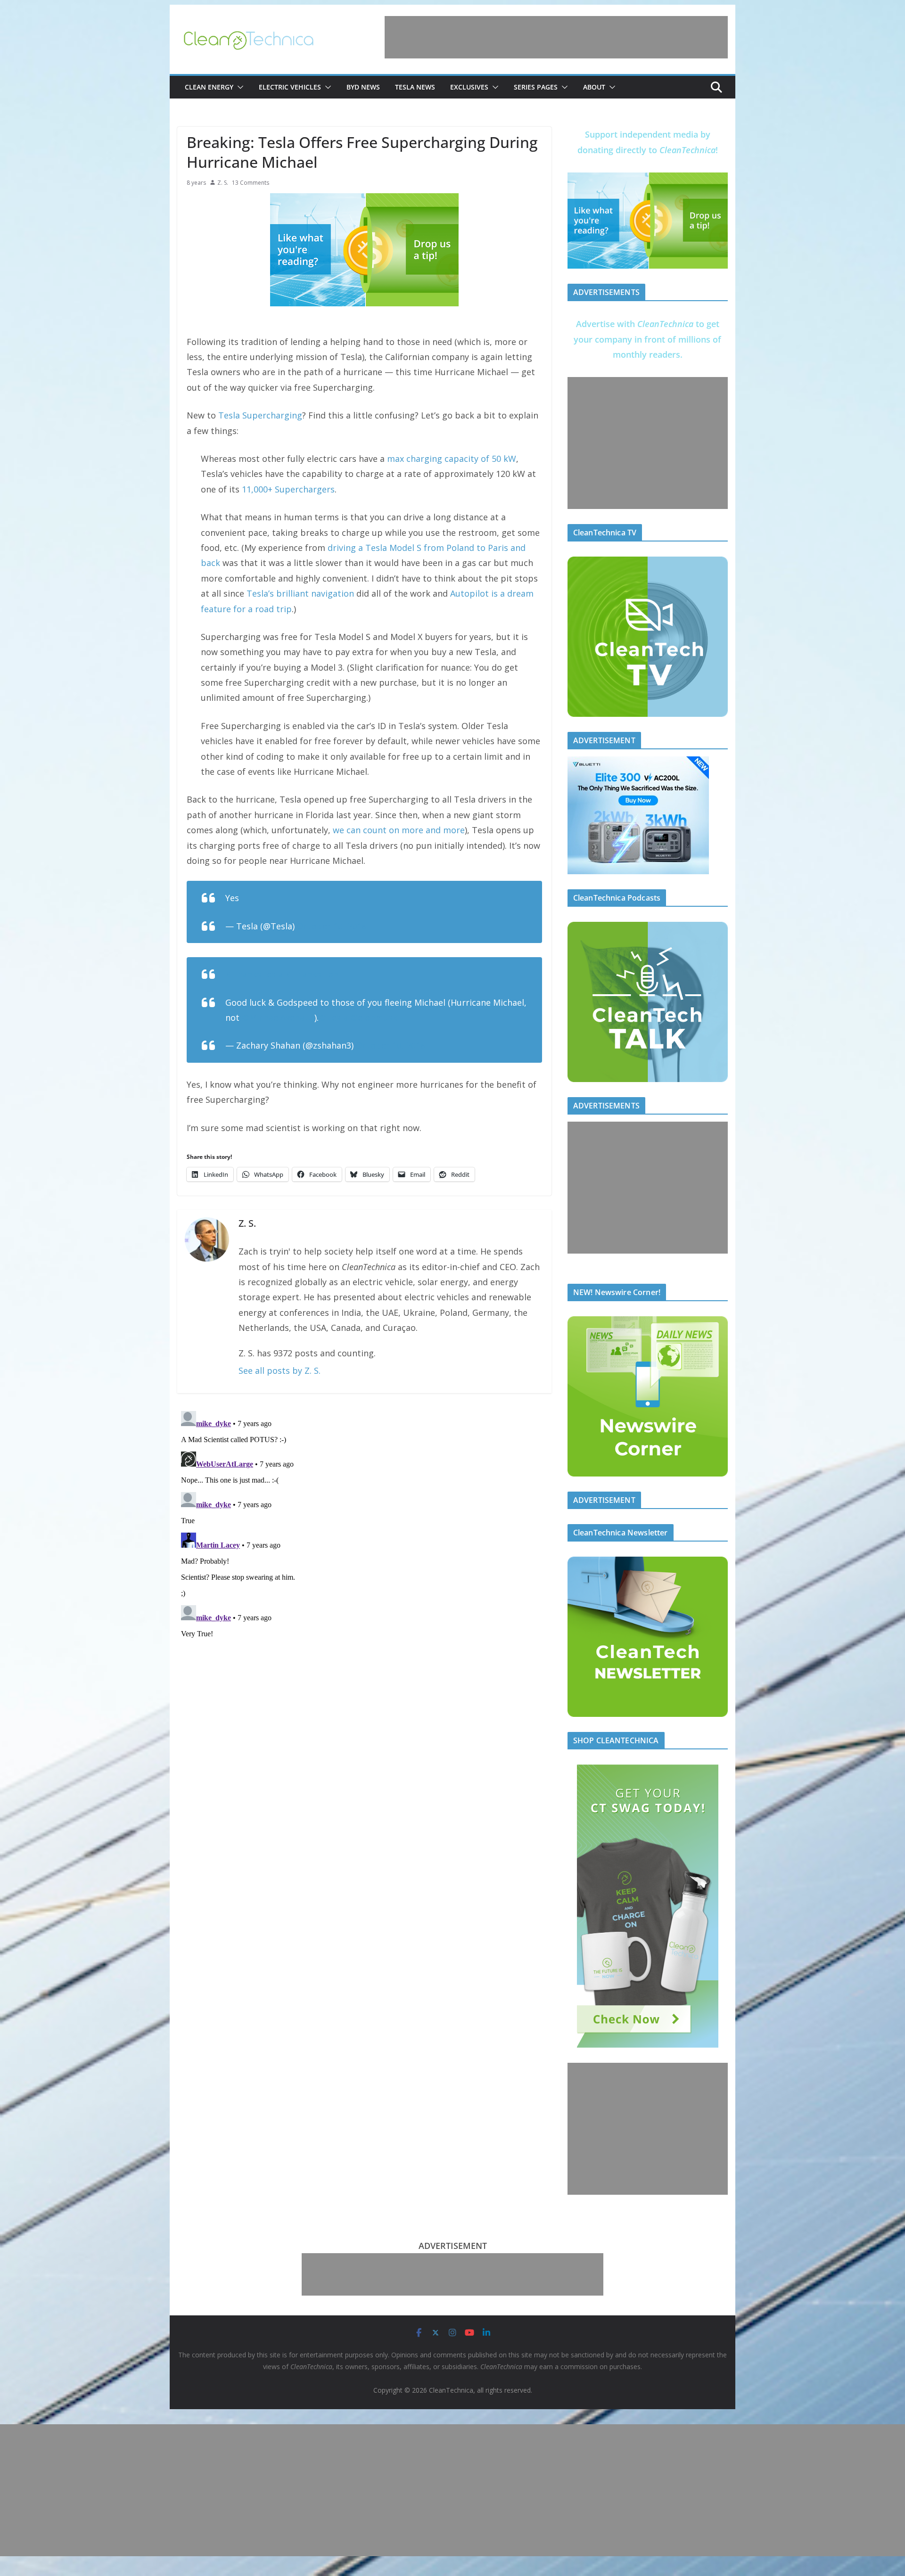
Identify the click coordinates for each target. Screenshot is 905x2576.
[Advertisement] (556, 37)
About (594, 87)
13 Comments (251, 183)
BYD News (363, 87)
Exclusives (469, 87)
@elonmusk (374, 1017)
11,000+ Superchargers (288, 489)
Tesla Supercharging (260, 415)
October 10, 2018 (332, 926)
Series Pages (536, 87)
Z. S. (223, 183)
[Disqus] (364, 1525)
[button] (239, 87)
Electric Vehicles (290, 87)
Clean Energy (209, 87)
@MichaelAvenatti (278, 1017)
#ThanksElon (312, 974)
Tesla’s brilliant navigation (300, 593)
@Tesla (333, 1017)
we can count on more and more (399, 830)
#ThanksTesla (254, 974)
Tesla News (415, 87)
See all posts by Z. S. (280, 1370)
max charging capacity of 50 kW (452, 459)
